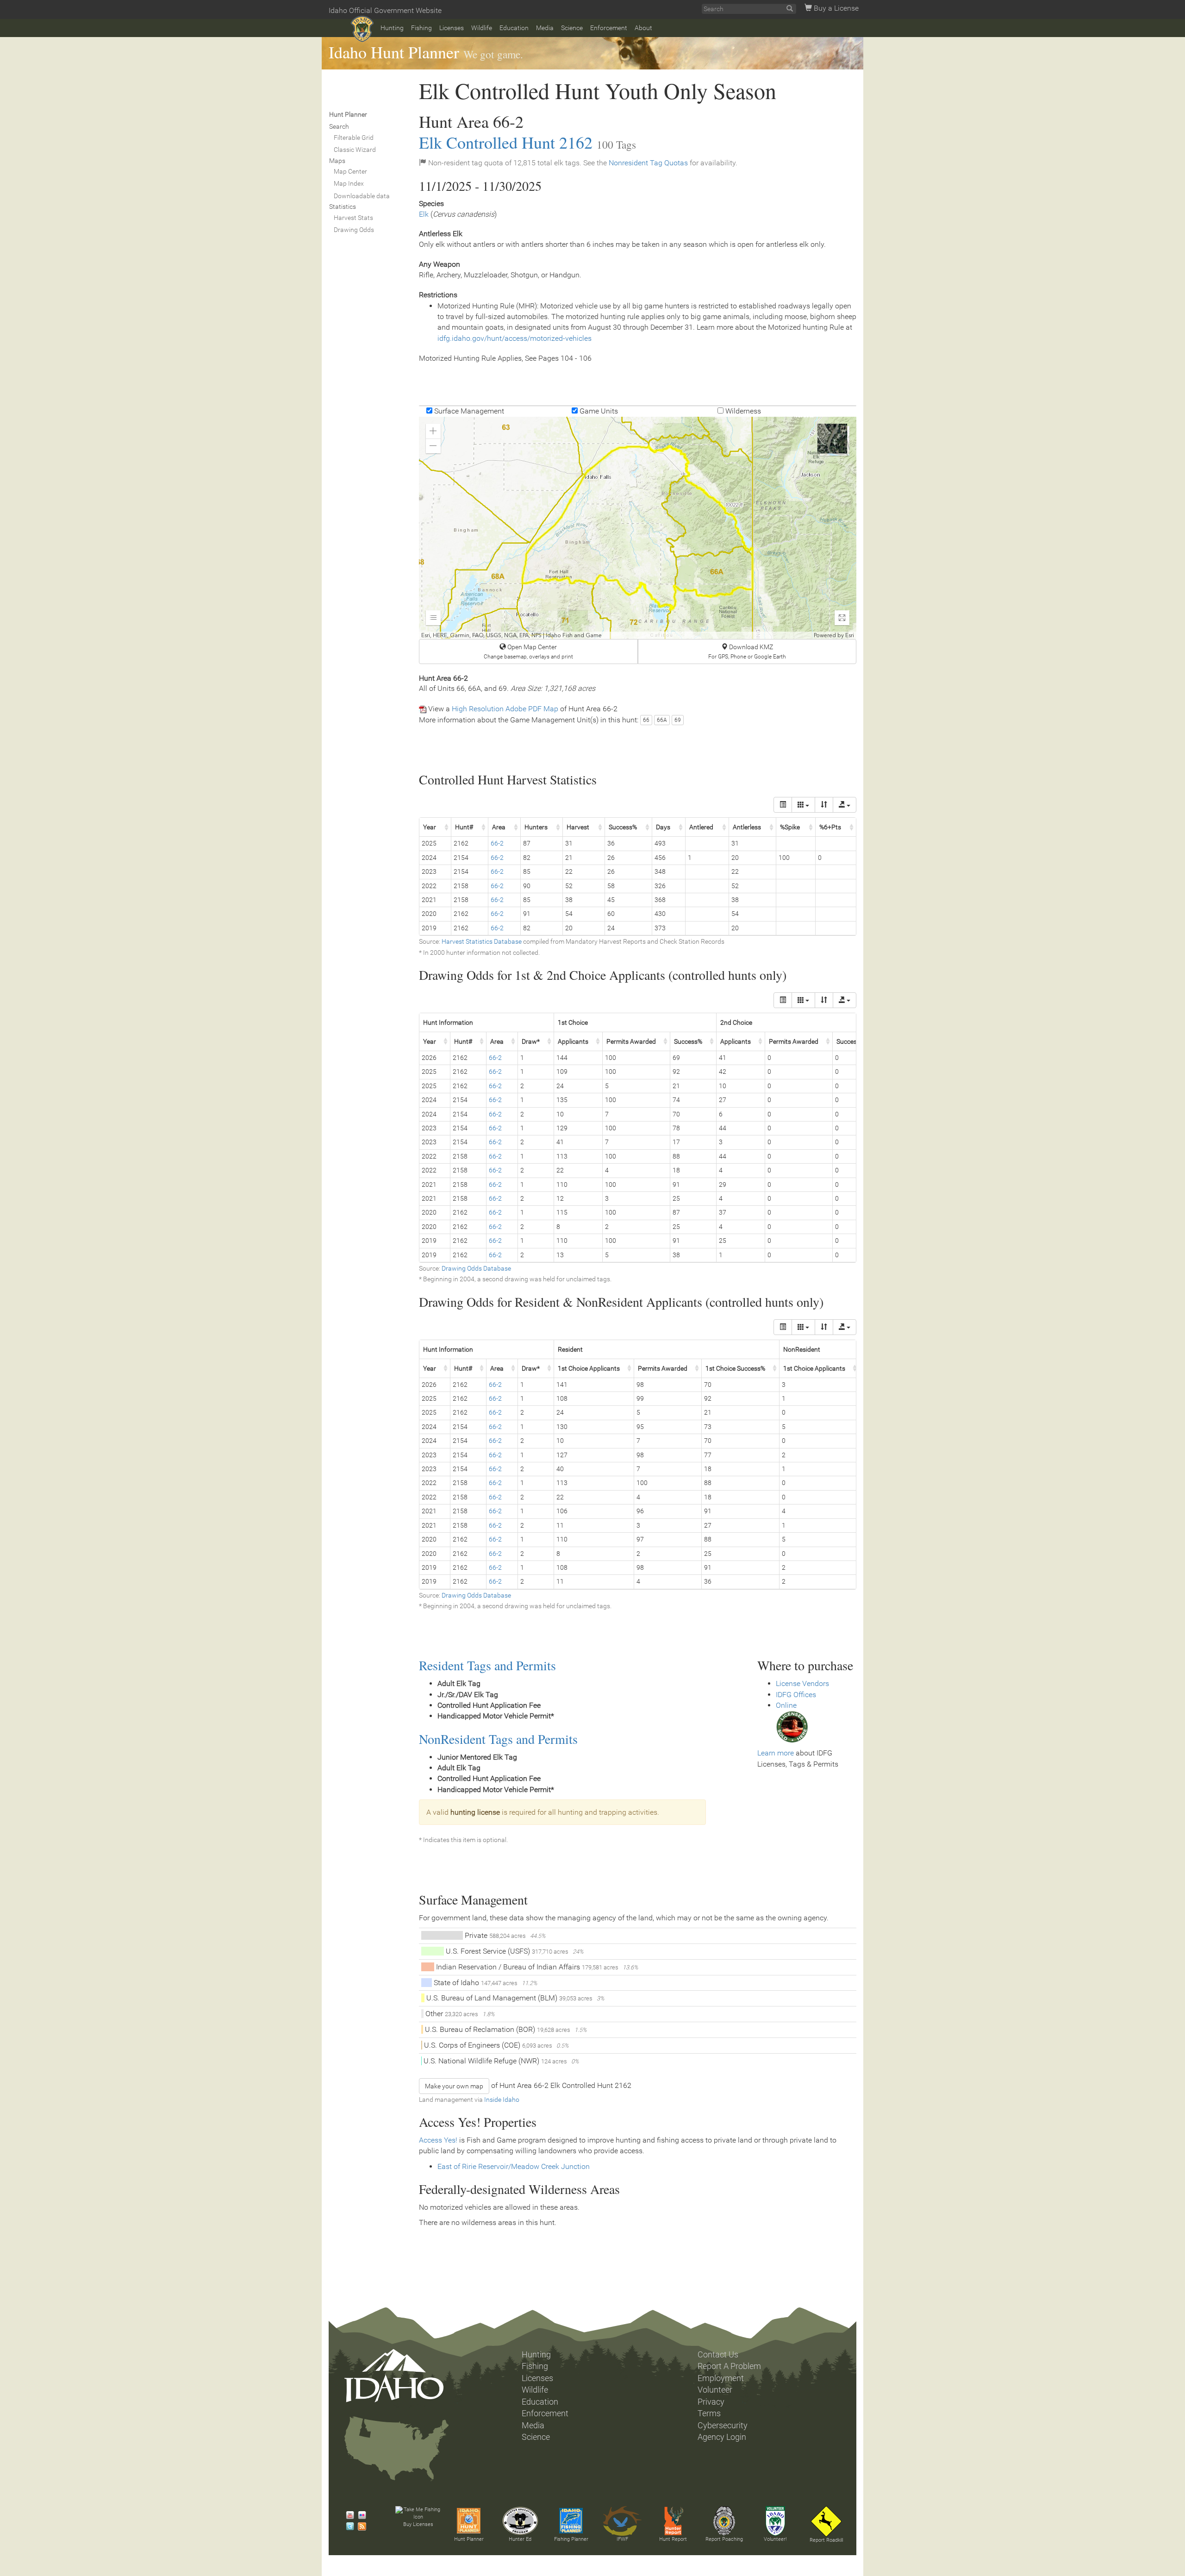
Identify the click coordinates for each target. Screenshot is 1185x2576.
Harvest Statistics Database (482, 941)
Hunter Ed (520, 2539)
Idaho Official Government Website (385, 10)
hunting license (475, 1812)
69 (678, 720)
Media (545, 28)
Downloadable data (362, 196)
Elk (424, 214)
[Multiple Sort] (824, 805)
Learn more (776, 1753)
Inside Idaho (502, 2100)
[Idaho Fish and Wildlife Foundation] (622, 2521)
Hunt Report (673, 2539)
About (643, 28)
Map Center (350, 171)
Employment (721, 2378)
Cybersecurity (723, 2426)
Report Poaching (724, 2539)
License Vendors (802, 1683)
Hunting (392, 28)
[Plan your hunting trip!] (469, 2521)
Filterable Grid (354, 138)
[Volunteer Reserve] (775, 2521)
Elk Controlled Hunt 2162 (506, 142)
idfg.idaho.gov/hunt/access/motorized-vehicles (515, 338)
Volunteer (715, 2390)
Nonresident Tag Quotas (648, 163)
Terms (709, 2413)
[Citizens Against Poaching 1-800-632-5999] (724, 2521)
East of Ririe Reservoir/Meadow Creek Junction (514, 2166)
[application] (638, 528)
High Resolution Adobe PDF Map (505, 709)
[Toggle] (783, 805)
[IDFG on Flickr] (360, 2515)
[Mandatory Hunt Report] (673, 2521)
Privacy (711, 2402)
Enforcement (609, 28)
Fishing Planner (571, 2539)
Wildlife (482, 28)
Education (514, 28)
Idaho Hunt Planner (394, 52)
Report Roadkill (826, 2540)
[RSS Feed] (360, 2526)
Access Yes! (438, 2140)
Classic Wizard (355, 150)
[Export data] (845, 805)
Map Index (349, 183)
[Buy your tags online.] (792, 1727)
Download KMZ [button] (747, 652)
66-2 (497, 843)
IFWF (622, 2539)
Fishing (421, 28)
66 (646, 720)
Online (786, 1705)
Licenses (452, 28)
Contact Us (718, 2355)
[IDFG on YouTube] (348, 2515)
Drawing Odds (354, 230)
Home (362, 29)
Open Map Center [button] (528, 652)
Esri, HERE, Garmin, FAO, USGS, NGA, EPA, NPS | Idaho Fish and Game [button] (511, 635)
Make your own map (454, 2086)
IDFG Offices (796, 1695)
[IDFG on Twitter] (348, 2526)
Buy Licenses (418, 2524)
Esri (850, 635)
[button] (433, 431)
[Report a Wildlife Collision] (826, 2521)
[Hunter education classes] (520, 2521)
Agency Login (722, 2437)
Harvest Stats (353, 218)
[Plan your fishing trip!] (571, 2521)
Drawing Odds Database (476, 1268)
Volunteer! (775, 2539)
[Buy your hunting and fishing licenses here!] (418, 2514)
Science (572, 28)
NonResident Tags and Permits (498, 1739)
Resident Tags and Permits (487, 1665)
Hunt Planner (469, 2539)
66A (662, 720)
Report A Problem (729, 2366)
